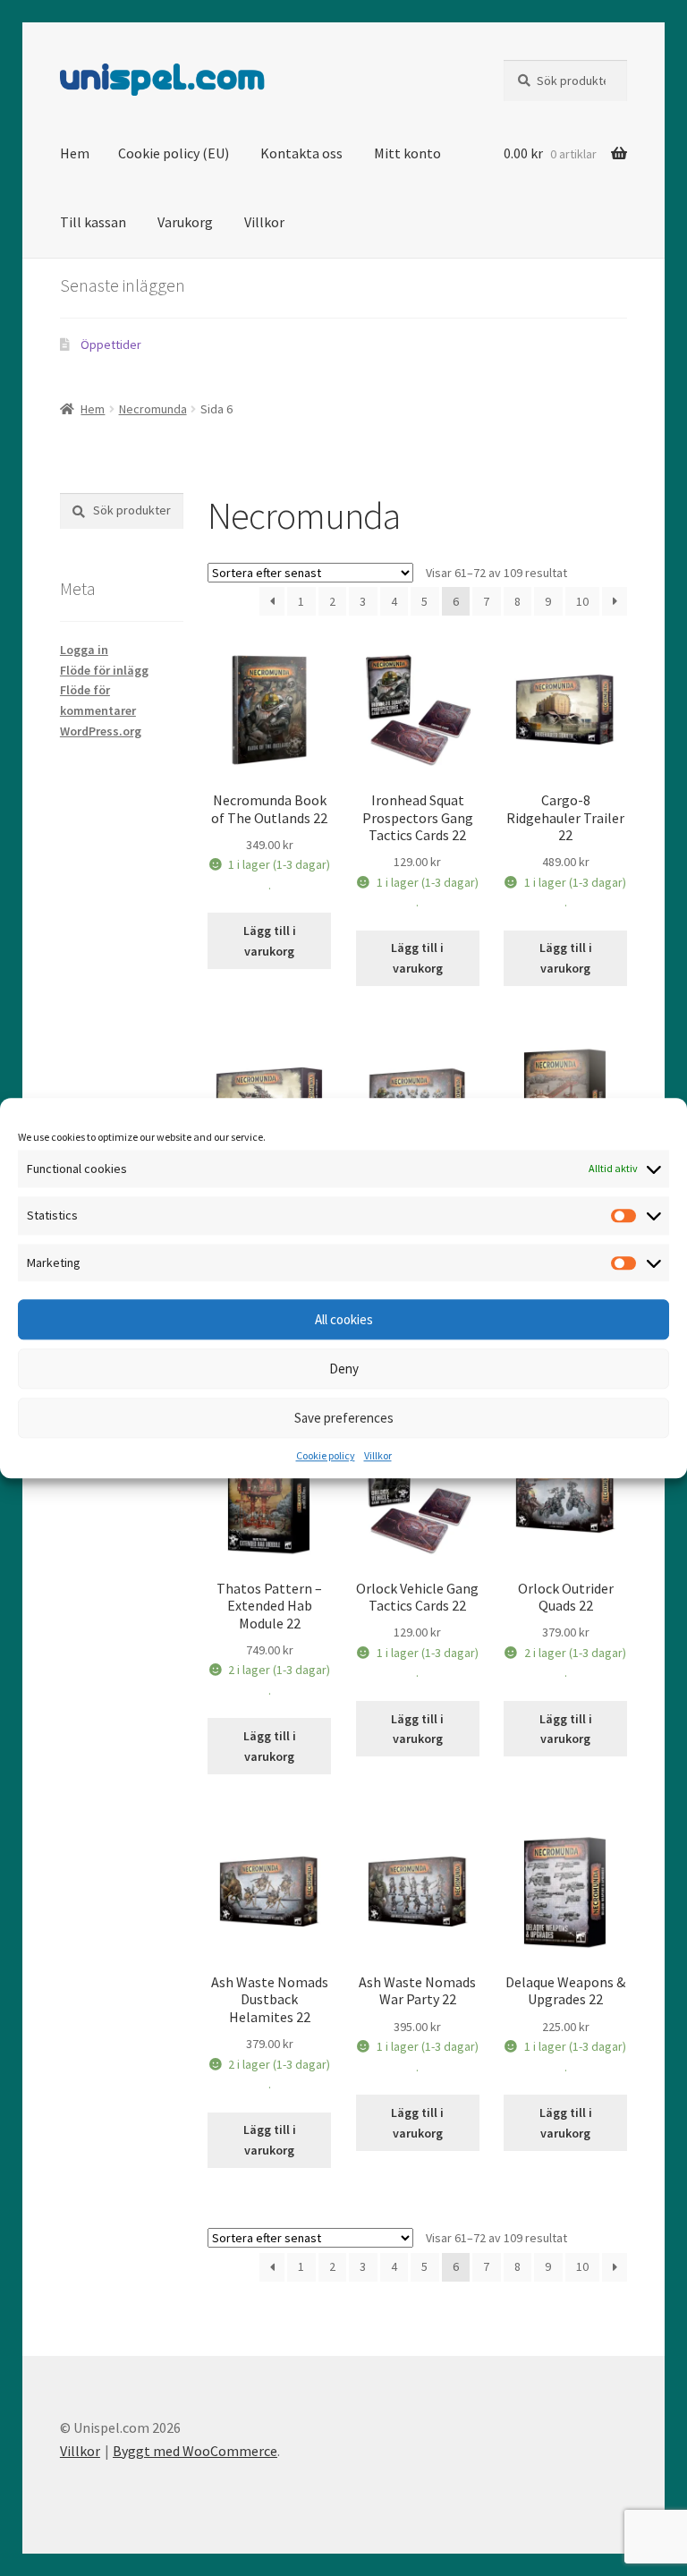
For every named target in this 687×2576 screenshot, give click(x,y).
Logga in (84, 650)
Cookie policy (326, 1456)
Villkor (378, 1456)
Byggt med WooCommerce (195, 2451)
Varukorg (185, 222)
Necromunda (153, 409)
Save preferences (344, 1418)
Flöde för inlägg (104, 670)
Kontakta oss (301, 153)
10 (582, 601)
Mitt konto (407, 153)
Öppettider (111, 344)
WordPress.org (101, 731)
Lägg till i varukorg (270, 941)
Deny (344, 1369)
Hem (75, 153)
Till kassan (93, 222)
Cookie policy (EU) (174, 153)
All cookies (344, 1319)
